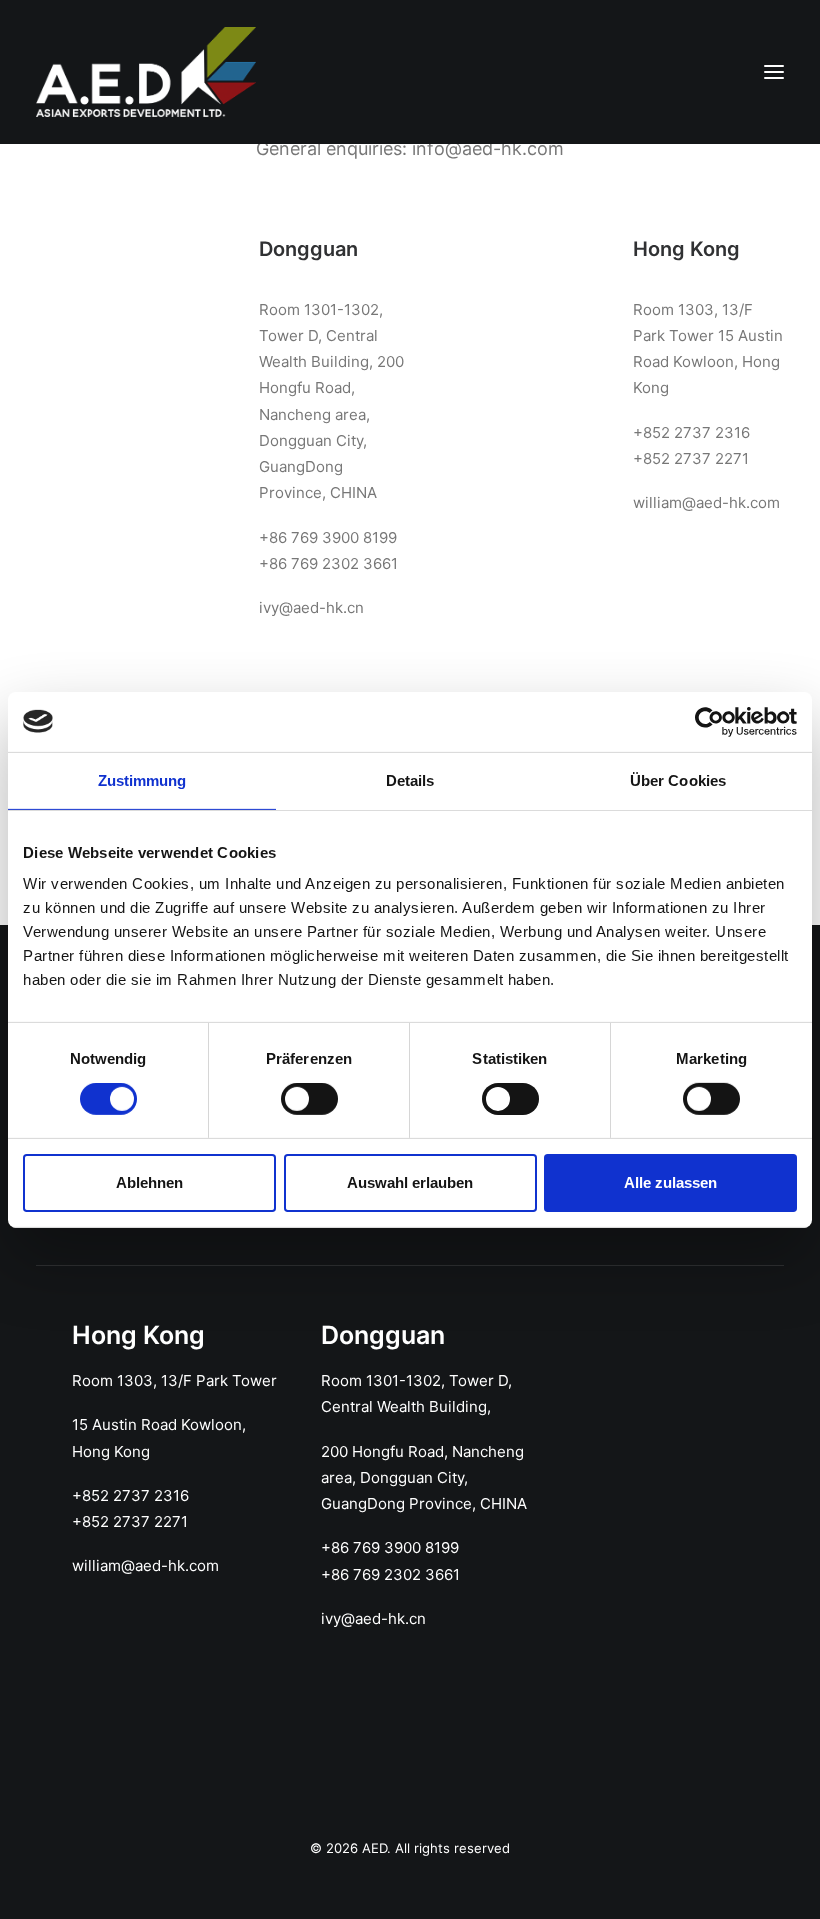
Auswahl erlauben (410, 1182)
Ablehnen (149, 1182)
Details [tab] (410, 779)
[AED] (146, 72)
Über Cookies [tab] (678, 779)
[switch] (309, 1099)
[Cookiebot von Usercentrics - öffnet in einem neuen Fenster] (709, 721)
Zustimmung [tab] (142, 779)
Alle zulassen (670, 1182)
